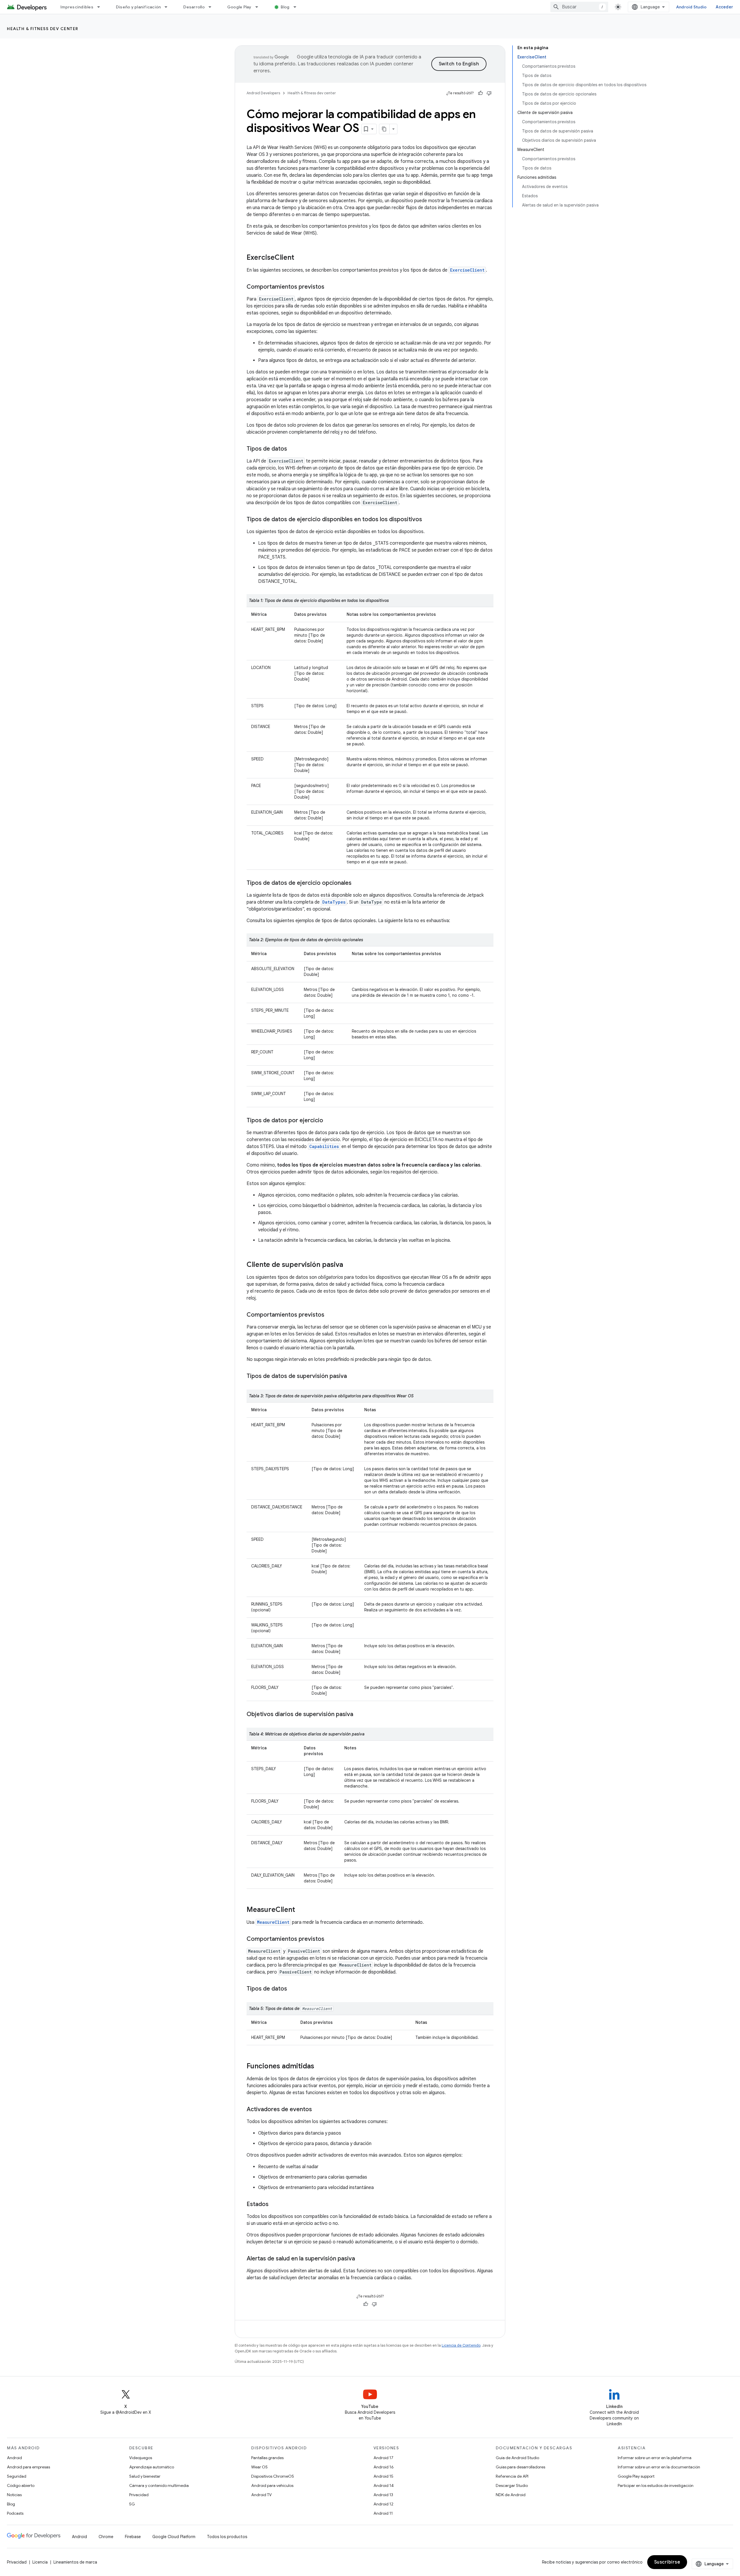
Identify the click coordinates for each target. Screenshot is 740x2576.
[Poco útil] (489, 93)
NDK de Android (511, 2495)
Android (14, 2458)
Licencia (40, 2562)
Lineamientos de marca (75, 2562)
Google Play (239, 7)
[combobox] (579, 7)
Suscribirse (667, 2562)
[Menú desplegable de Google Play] (259, 7)
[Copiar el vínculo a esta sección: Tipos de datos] (293, 449)
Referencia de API (512, 2476)
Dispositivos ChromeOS (273, 2476)
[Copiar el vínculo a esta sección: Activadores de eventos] (318, 2110)
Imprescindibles (77, 7)
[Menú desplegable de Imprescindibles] (101, 7)
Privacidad (139, 2495)
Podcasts (15, 2513)
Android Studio (691, 7)
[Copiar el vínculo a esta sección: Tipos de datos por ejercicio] (329, 1121)
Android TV (261, 2495)
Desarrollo (194, 7)
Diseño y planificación (138, 7)
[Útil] (480, 93)
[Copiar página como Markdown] (384, 129)
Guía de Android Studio (517, 2458)
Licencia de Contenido (461, 2345)
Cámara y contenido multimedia (159, 2485)
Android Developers (263, 93)
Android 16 (384, 2467)
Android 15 (383, 2476)
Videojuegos (141, 2458)
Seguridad (17, 2476)
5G (132, 2504)
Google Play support (636, 2476)
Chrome (106, 2537)
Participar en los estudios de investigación (656, 2485)
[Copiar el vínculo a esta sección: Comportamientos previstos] (330, 287)
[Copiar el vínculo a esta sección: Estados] (274, 2205)
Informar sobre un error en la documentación (659, 2467)
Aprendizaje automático (152, 2467)
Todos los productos (227, 2537)
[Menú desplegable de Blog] (297, 7)
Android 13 (383, 2495)
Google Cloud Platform (174, 2537)
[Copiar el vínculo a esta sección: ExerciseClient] (300, 258)
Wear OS (259, 2467)
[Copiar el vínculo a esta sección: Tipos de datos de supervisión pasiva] (353, 1377)
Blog (285, 7)
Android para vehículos (272, 2485)
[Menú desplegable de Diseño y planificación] (169, 7)
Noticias (14, 2495)
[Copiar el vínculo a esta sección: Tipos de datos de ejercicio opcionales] (357, 883)
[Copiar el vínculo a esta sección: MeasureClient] (301, 1910)
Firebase (133, 2537)
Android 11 (383, 2513)
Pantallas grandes (267, 2458)
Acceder (724, 7)
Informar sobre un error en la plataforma (655, 2458)
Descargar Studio (512, 2485)
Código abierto (21, 2485)
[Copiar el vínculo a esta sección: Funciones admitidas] (320, 2067)
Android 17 (383, 2458)
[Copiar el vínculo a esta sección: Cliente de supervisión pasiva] (349, 1265)
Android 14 (384, 2485)
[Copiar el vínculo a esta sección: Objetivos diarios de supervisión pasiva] (359, 1715)
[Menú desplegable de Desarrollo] (212, 7)
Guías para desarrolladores (520, 2467)
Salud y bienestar (145, 2476)
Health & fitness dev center (43, 29)
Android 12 (383, 2504)
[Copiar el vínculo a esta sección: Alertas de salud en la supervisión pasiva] (361, 2259)
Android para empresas (28, 2467)
